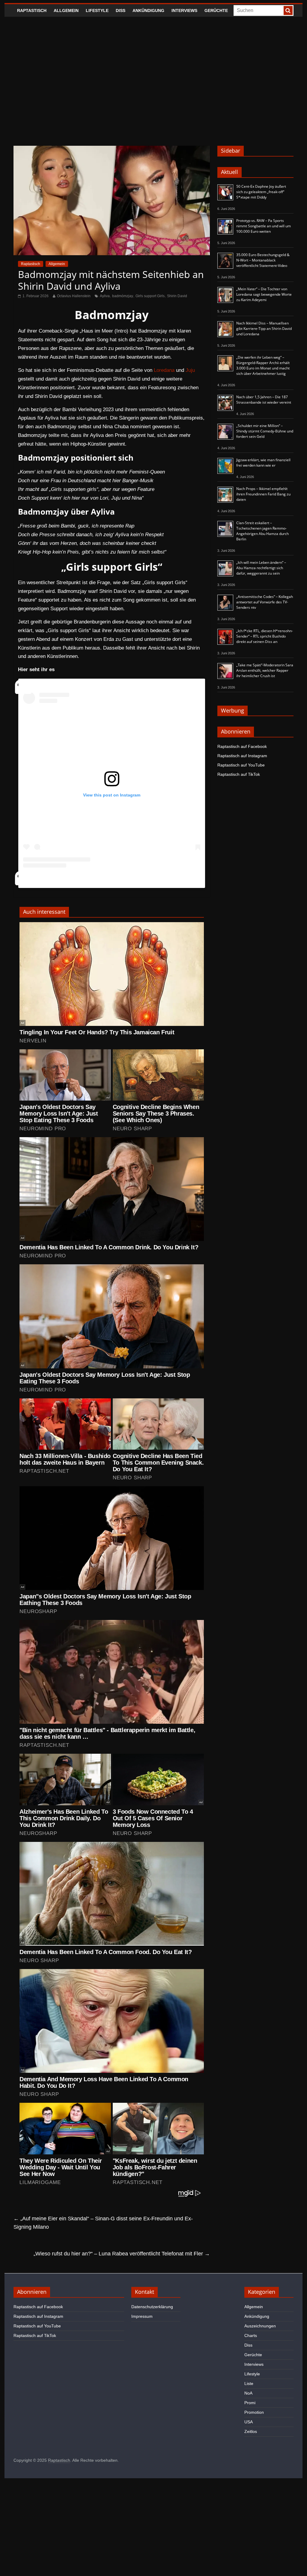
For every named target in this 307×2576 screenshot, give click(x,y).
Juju (190, 370)
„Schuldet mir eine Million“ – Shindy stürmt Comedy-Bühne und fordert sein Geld (265, 431)
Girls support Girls (150, 296)
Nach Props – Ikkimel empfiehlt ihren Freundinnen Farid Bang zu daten (263, 494)
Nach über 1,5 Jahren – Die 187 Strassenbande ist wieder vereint (264, 400)
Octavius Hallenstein (74, 296)
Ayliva (105, 296)
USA (249, 2422)
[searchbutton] (288, 10)
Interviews (184, 10)
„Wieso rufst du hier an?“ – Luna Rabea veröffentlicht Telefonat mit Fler (122, 2254)
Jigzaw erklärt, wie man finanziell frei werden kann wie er (263, 463)
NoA (248, 2393)
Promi (250, 2403)
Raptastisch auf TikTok (239, 774)
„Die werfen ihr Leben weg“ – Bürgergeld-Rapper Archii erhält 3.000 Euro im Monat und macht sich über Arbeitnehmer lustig (263, 365)
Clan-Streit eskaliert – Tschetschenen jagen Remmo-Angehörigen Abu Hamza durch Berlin (262, 531)
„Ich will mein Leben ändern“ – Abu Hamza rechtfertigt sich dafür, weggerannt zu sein (261, 568)
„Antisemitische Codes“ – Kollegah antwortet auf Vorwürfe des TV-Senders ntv (265, 602)
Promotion (254, 2412)
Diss (121, 10)
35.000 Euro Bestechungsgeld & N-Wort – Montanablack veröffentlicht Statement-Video (263, 260)
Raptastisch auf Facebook (242, 746)
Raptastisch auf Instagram (242, 756)
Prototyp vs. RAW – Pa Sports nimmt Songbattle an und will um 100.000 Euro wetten (264, 226)
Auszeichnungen (260, 2326)
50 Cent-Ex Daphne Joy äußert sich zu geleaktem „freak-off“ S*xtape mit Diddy (261, 192)
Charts (251, 2335)
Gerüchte (216, 10)
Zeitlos (251, 2431)
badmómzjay (123, 296)
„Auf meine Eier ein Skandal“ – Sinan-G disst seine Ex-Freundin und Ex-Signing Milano (103, 2223)
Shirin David (177, 296)
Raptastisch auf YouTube (241, 765)
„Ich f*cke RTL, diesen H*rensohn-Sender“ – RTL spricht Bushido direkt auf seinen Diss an (265, 636)
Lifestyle (97, 10)
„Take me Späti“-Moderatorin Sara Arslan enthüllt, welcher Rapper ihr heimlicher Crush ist (265, 670)
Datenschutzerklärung (152, 2307)
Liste (249, 2383)
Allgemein (66, 10)
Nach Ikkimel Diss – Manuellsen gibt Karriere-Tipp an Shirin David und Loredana (264, 329)
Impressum (142, 2316)
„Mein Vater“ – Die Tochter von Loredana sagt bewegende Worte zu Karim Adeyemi (264, 294)
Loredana (164, 370)
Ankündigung (148, 10)
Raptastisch (32, 10)
